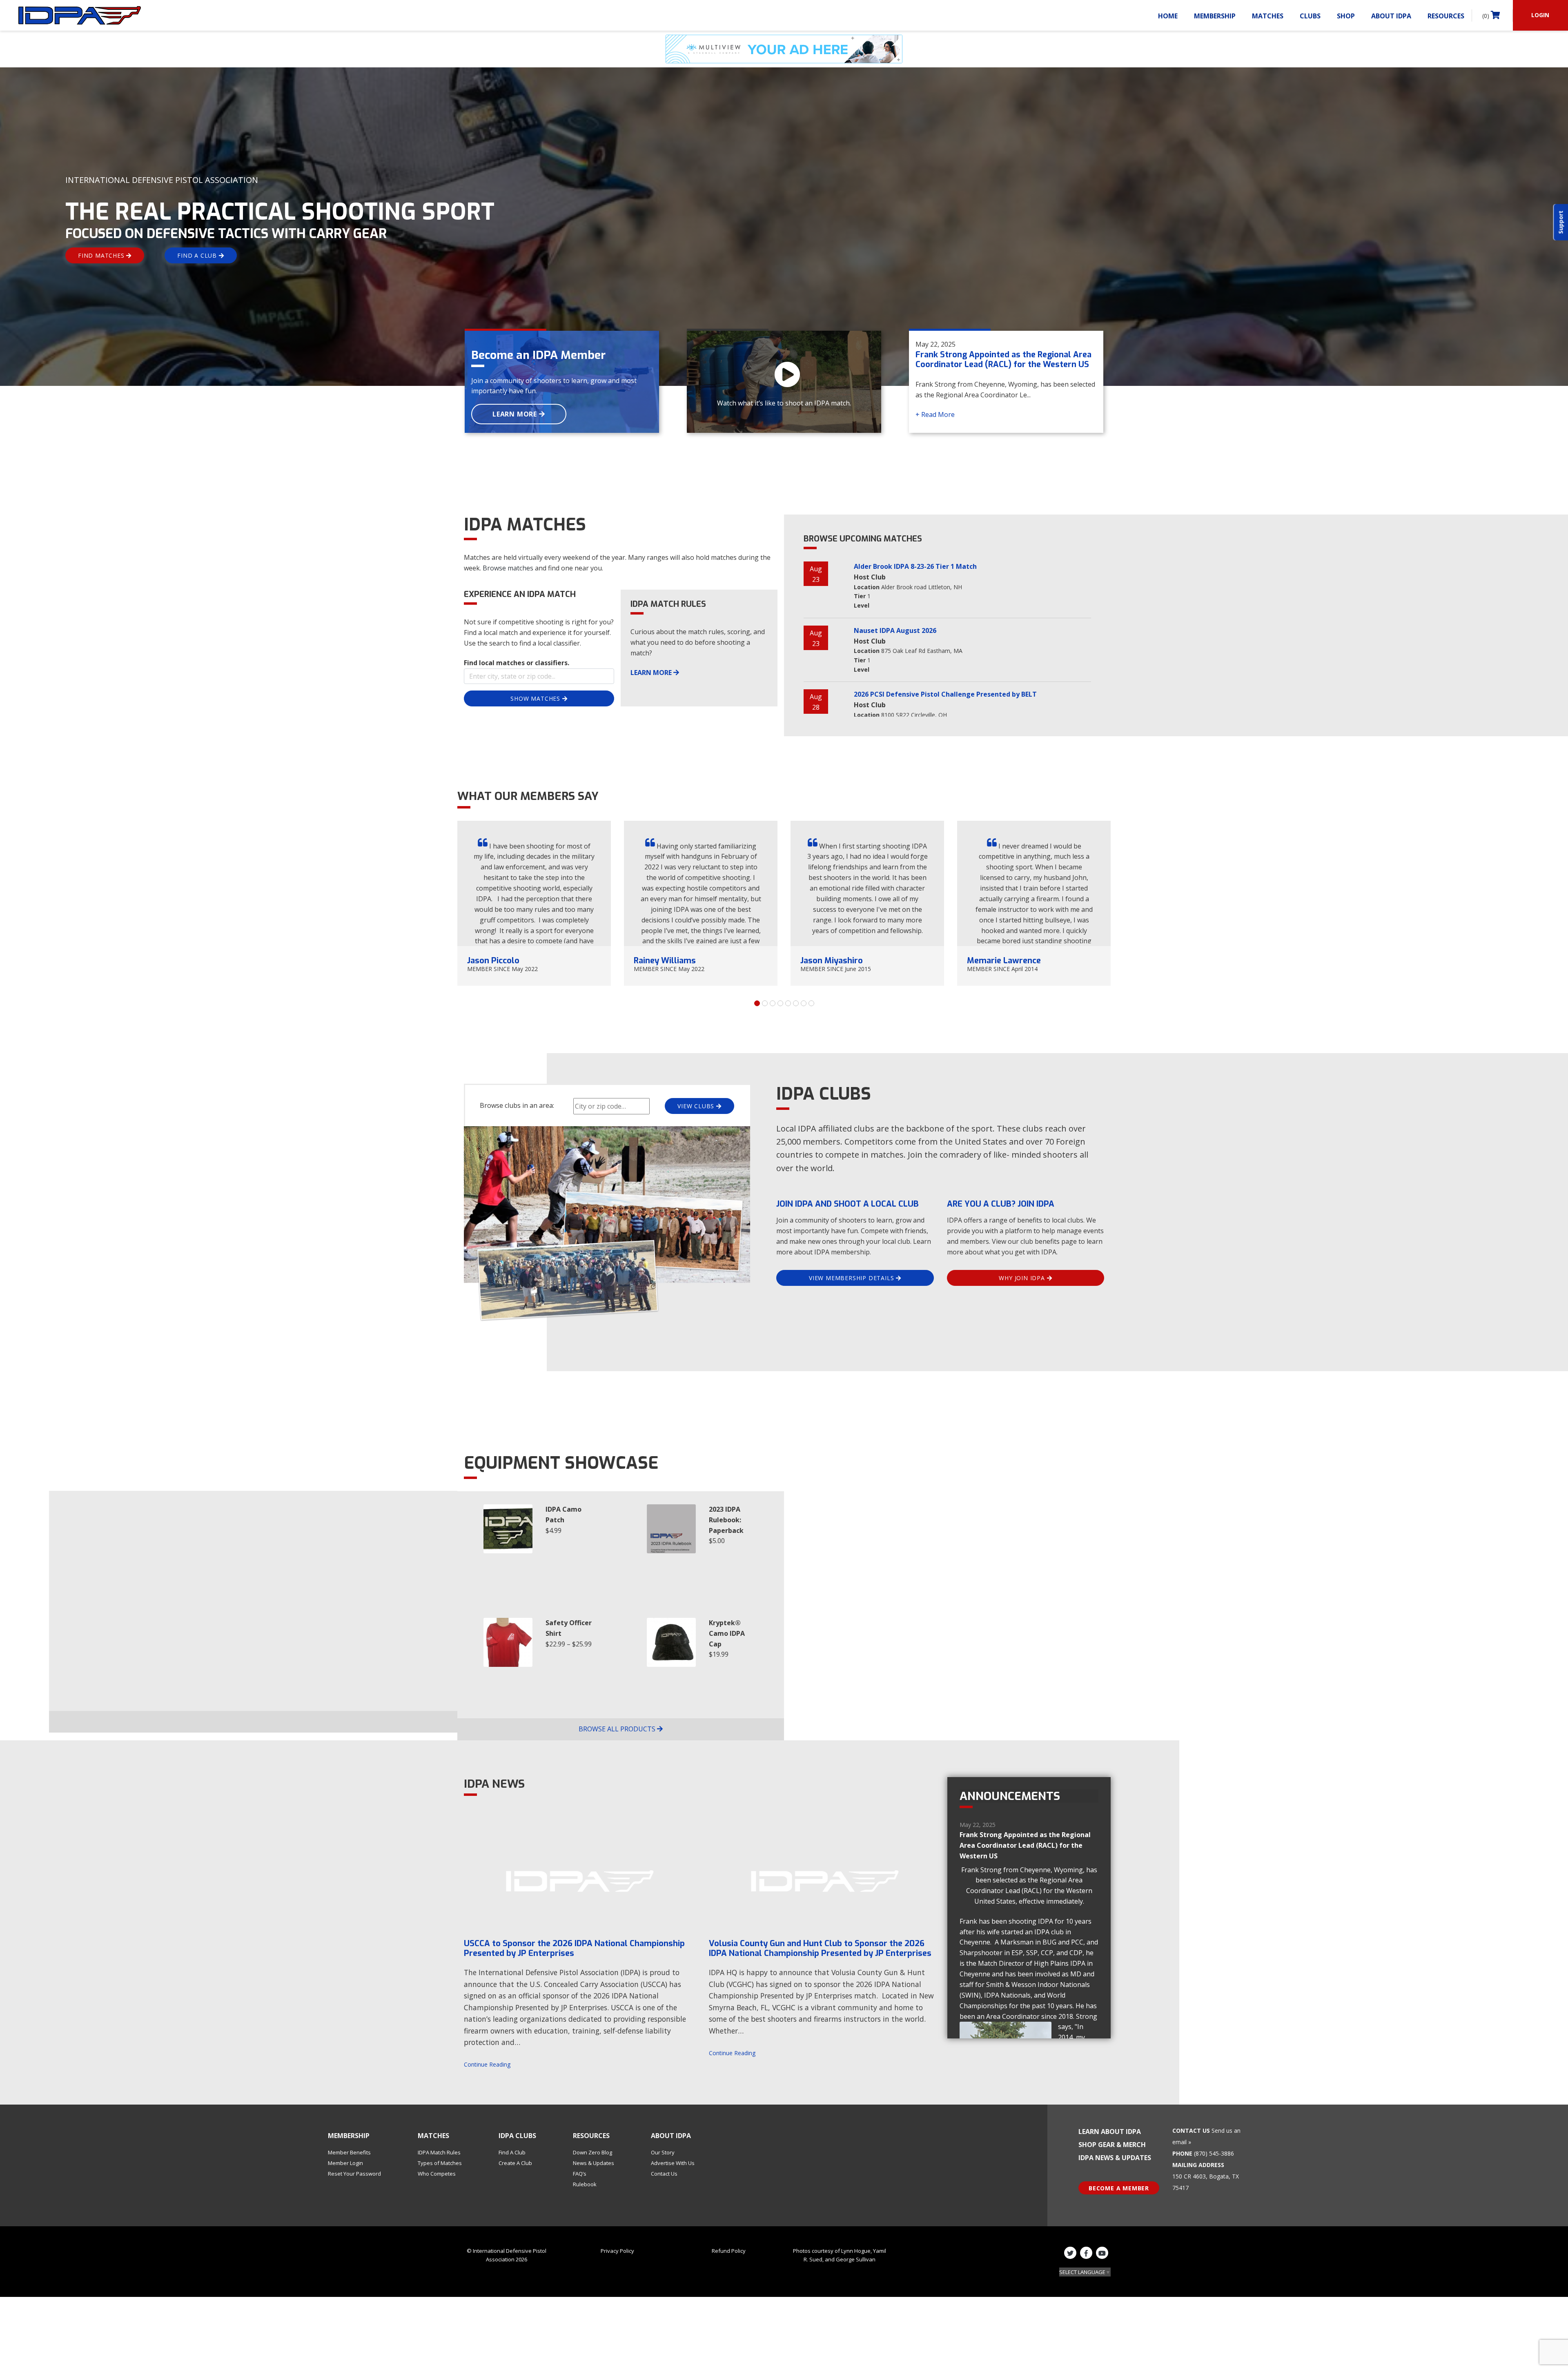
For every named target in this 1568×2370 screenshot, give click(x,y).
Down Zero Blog (592, 2152)
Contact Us (664, 2174)
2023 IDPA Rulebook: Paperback (726, 1520)
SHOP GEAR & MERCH (1112, 2145)
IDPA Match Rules (439, 2152)
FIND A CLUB (198, 255)
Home (1168, 16)
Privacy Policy (617, 2251)
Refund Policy (729, 2251)
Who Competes (437, 2174)
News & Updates (594, 2163)
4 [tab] (780, 1003)
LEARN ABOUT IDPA (1110, 2132)
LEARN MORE (516, 414)
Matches (1268, 16)
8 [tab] (811, 1003)
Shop (1346, 16)
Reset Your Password (354, 2174)
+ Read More (935, 414)
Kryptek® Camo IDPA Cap (727, 1633)
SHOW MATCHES (536, 698)
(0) (1487, 16)
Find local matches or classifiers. (517, 663)
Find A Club (512, 2152)
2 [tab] (765, 1003)
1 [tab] (757, 1003)
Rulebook (585, 2184)
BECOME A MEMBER (1119, 2188)
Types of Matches (440, 2163)
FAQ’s (580, 2174)
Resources (1446, 16)
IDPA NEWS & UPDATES (1115, 2158)
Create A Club (515, 2163)
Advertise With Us (673, 2163)
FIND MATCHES (102, 255)
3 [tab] (773, 1003)
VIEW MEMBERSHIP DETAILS (852, 1278)
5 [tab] (788, 1003)
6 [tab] (796, 1003)
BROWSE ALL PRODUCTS (618, 1729)
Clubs (1310, 16)
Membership (1215, 16)
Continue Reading (487, 2064)
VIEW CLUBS (697, 1106)
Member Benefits (349, 2152)
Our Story (663, 2152)
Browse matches (508, 568)
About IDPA (1391, 16)
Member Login (345, 2163)
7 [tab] (804, 1003)
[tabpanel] (534, 903)
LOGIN (1540, 15)
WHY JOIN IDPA (1023, 1278)
